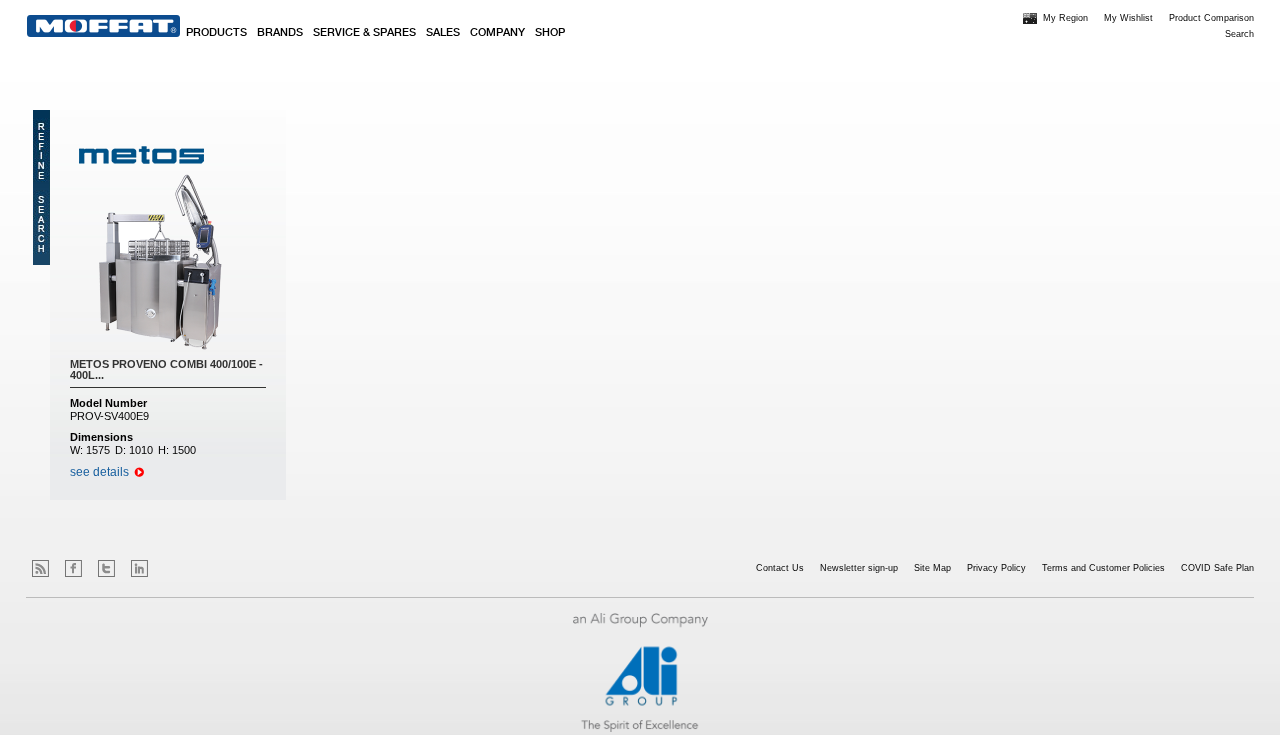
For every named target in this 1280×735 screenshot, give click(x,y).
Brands (280, 33)
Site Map (932, 568)
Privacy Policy (996, 568)
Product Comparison (1211, 18)
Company (497, 33)
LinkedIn (139, 568)
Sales (443, 33)
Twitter (106, 568)
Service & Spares (364, 33)
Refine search (41, 187)
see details (99, 472)
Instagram (172, 568)
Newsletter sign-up (859, 568)
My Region (1065, 18)
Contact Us (780, 568)
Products (216, 33)
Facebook (73, 568)
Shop (550, 33)
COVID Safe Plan (1217, 568)
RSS (40, 568)
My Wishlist (1128, 18)
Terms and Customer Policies (1103, 568)
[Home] (103, 26)
